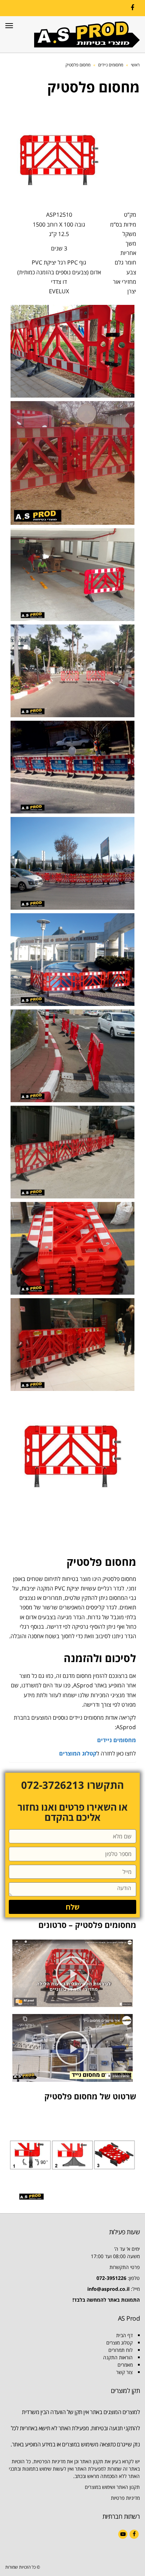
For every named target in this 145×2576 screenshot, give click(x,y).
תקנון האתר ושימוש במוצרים (112, 2487)
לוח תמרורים (121, 2350)
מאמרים (125, 2365)
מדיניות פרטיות (125, 2498)
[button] (72, 1973)
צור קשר (124, 2372)
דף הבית (124, 2335)
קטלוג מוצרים (119, 2343)
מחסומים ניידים (111, 65)
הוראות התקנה (118, 2357)
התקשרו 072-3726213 (72, 1785)
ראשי (135, 65)
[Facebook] (132, 8)
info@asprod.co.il (108, 2289)
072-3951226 (111, 2278)
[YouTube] (123, 2534)
